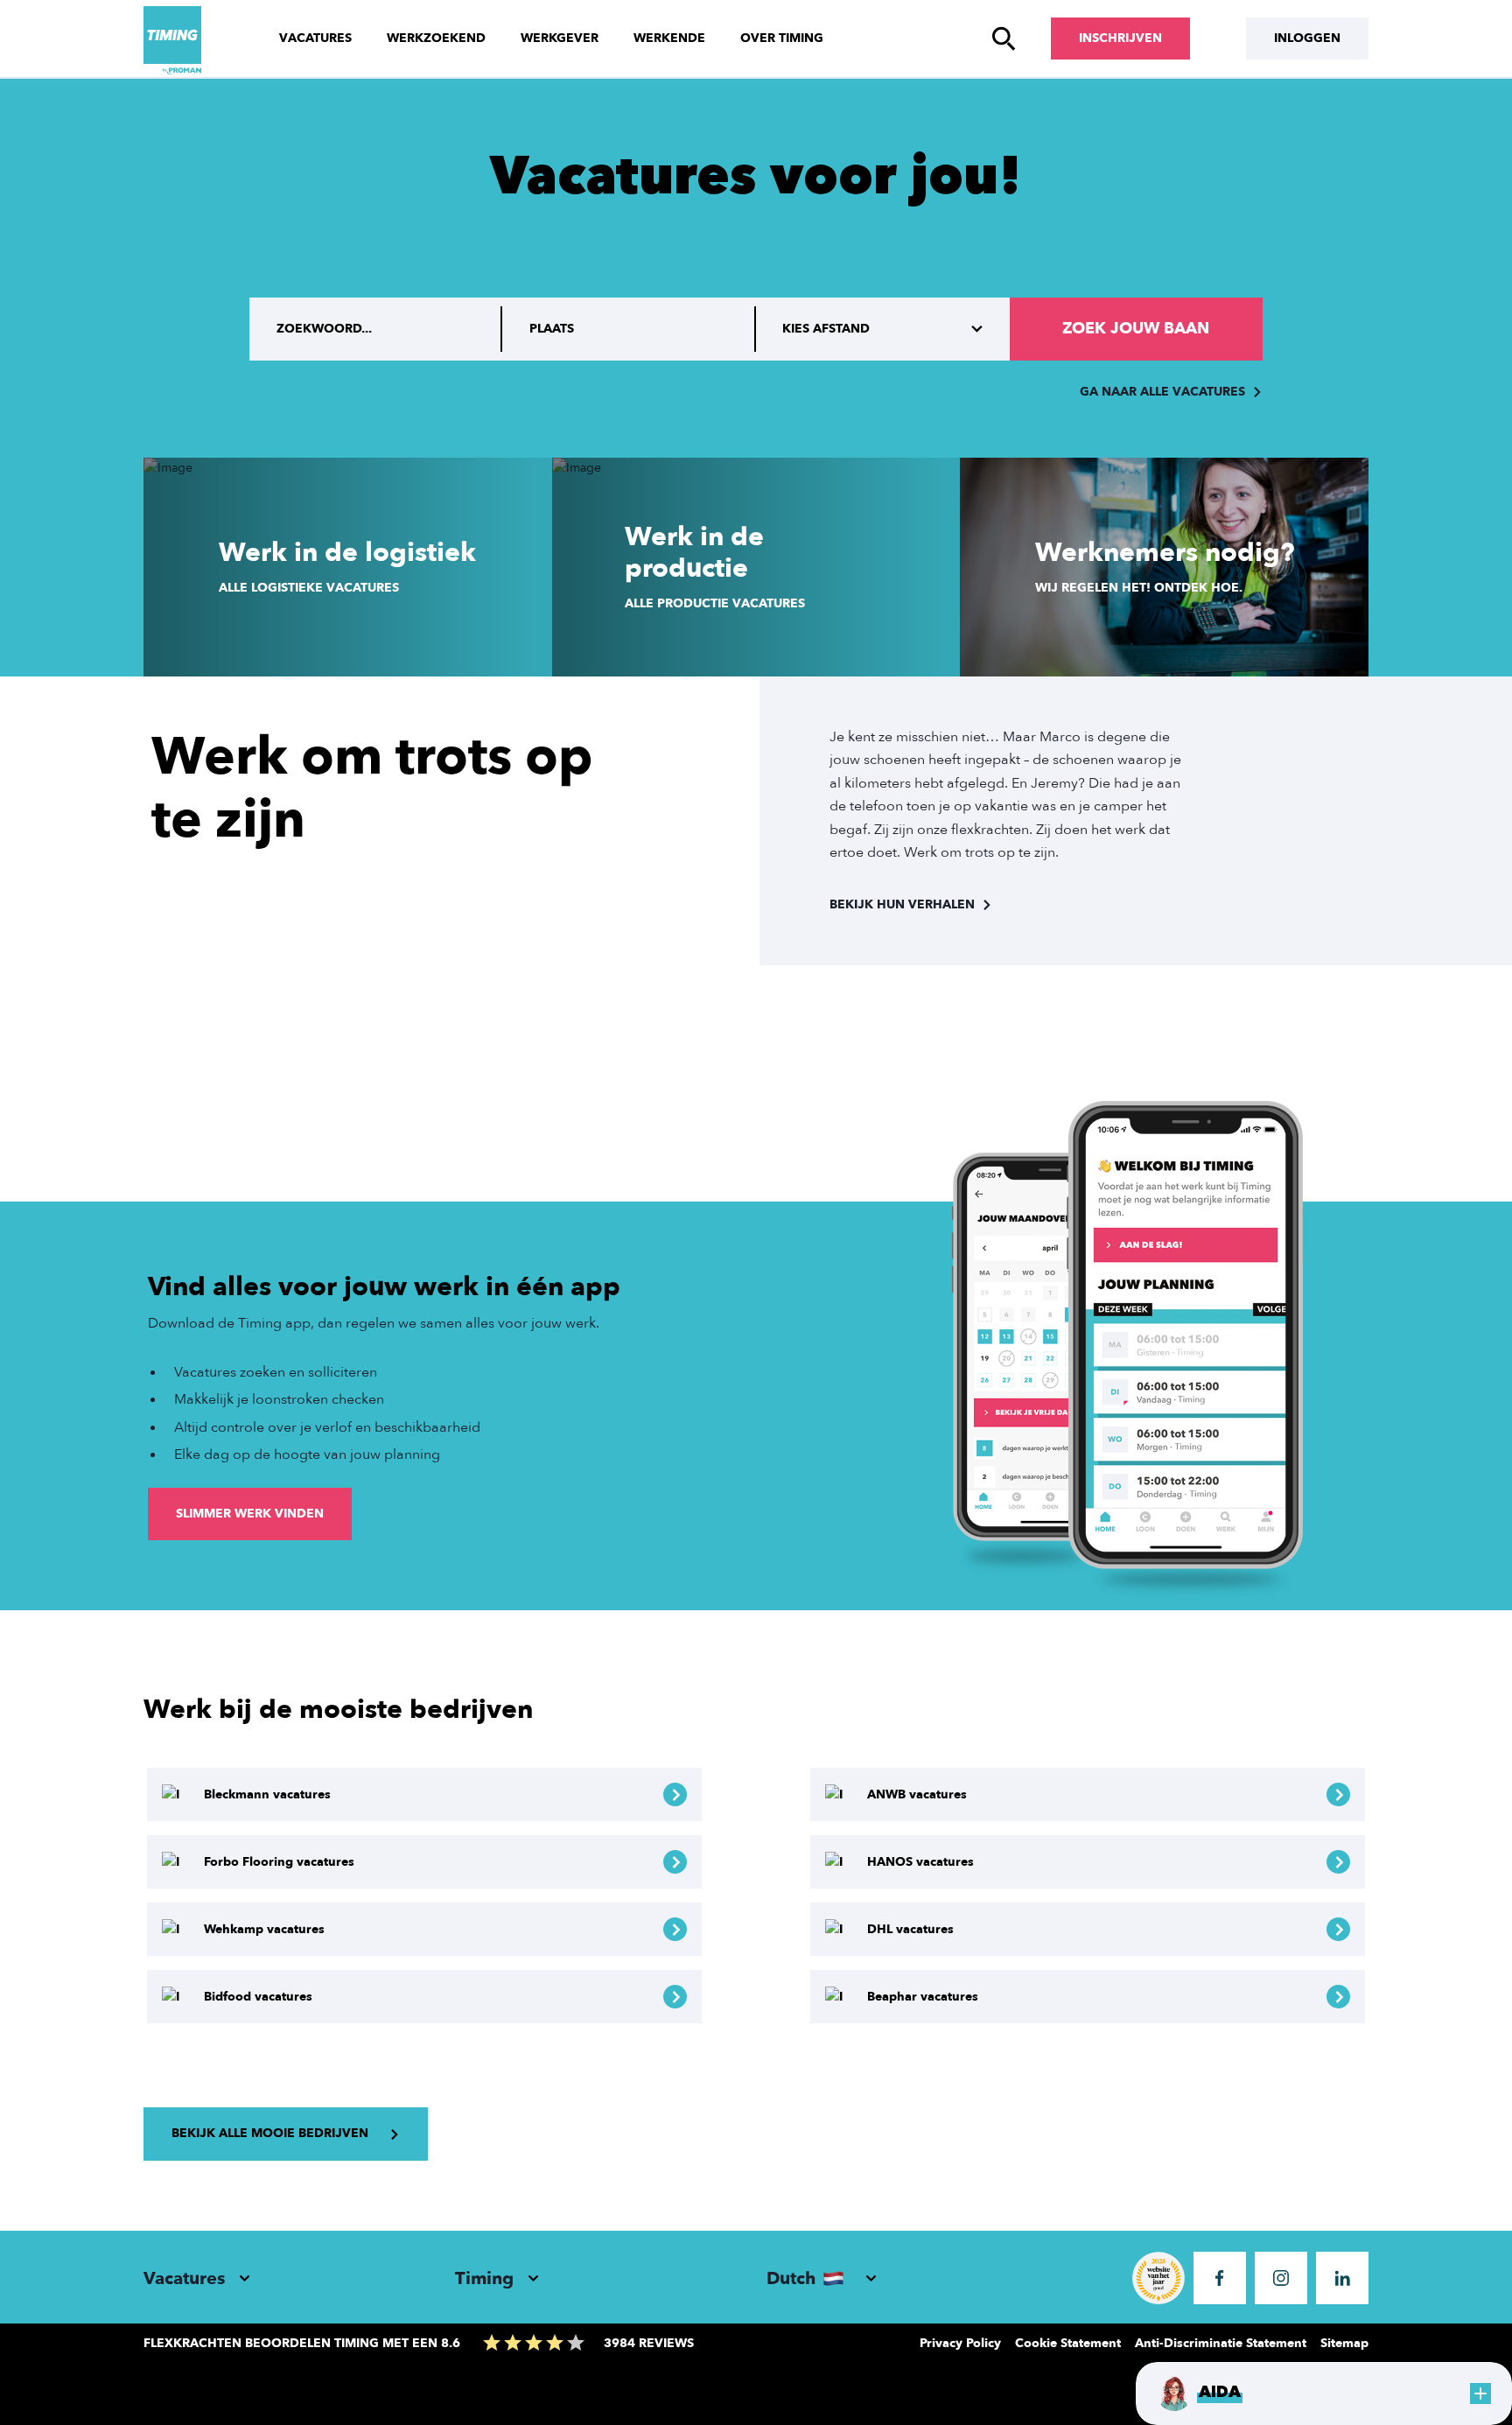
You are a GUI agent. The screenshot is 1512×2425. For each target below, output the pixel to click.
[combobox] (629, 329)
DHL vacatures (910, 1929)
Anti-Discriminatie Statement (1221, 2343)
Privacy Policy (960, 2343)
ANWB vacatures (917, 1794)
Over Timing (782, 38)
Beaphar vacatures (923, 1997)
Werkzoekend (436, 38)
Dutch (791, 2278)
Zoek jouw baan (1136, 329)
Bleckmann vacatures (267, 1794)
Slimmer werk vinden (250, 1514)
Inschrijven (1120, 38)
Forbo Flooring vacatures (279, 1862)
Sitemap (1344, 2343)
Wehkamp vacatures (264, 1929)
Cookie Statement (1068, 2343)
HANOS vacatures (920, 1862)
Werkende (669, 38)
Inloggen (1307, 38)
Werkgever (560, 38)
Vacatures (315, 38)
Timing (484, 2278)
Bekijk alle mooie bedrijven (270, 2133)
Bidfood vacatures (258, 1997)
